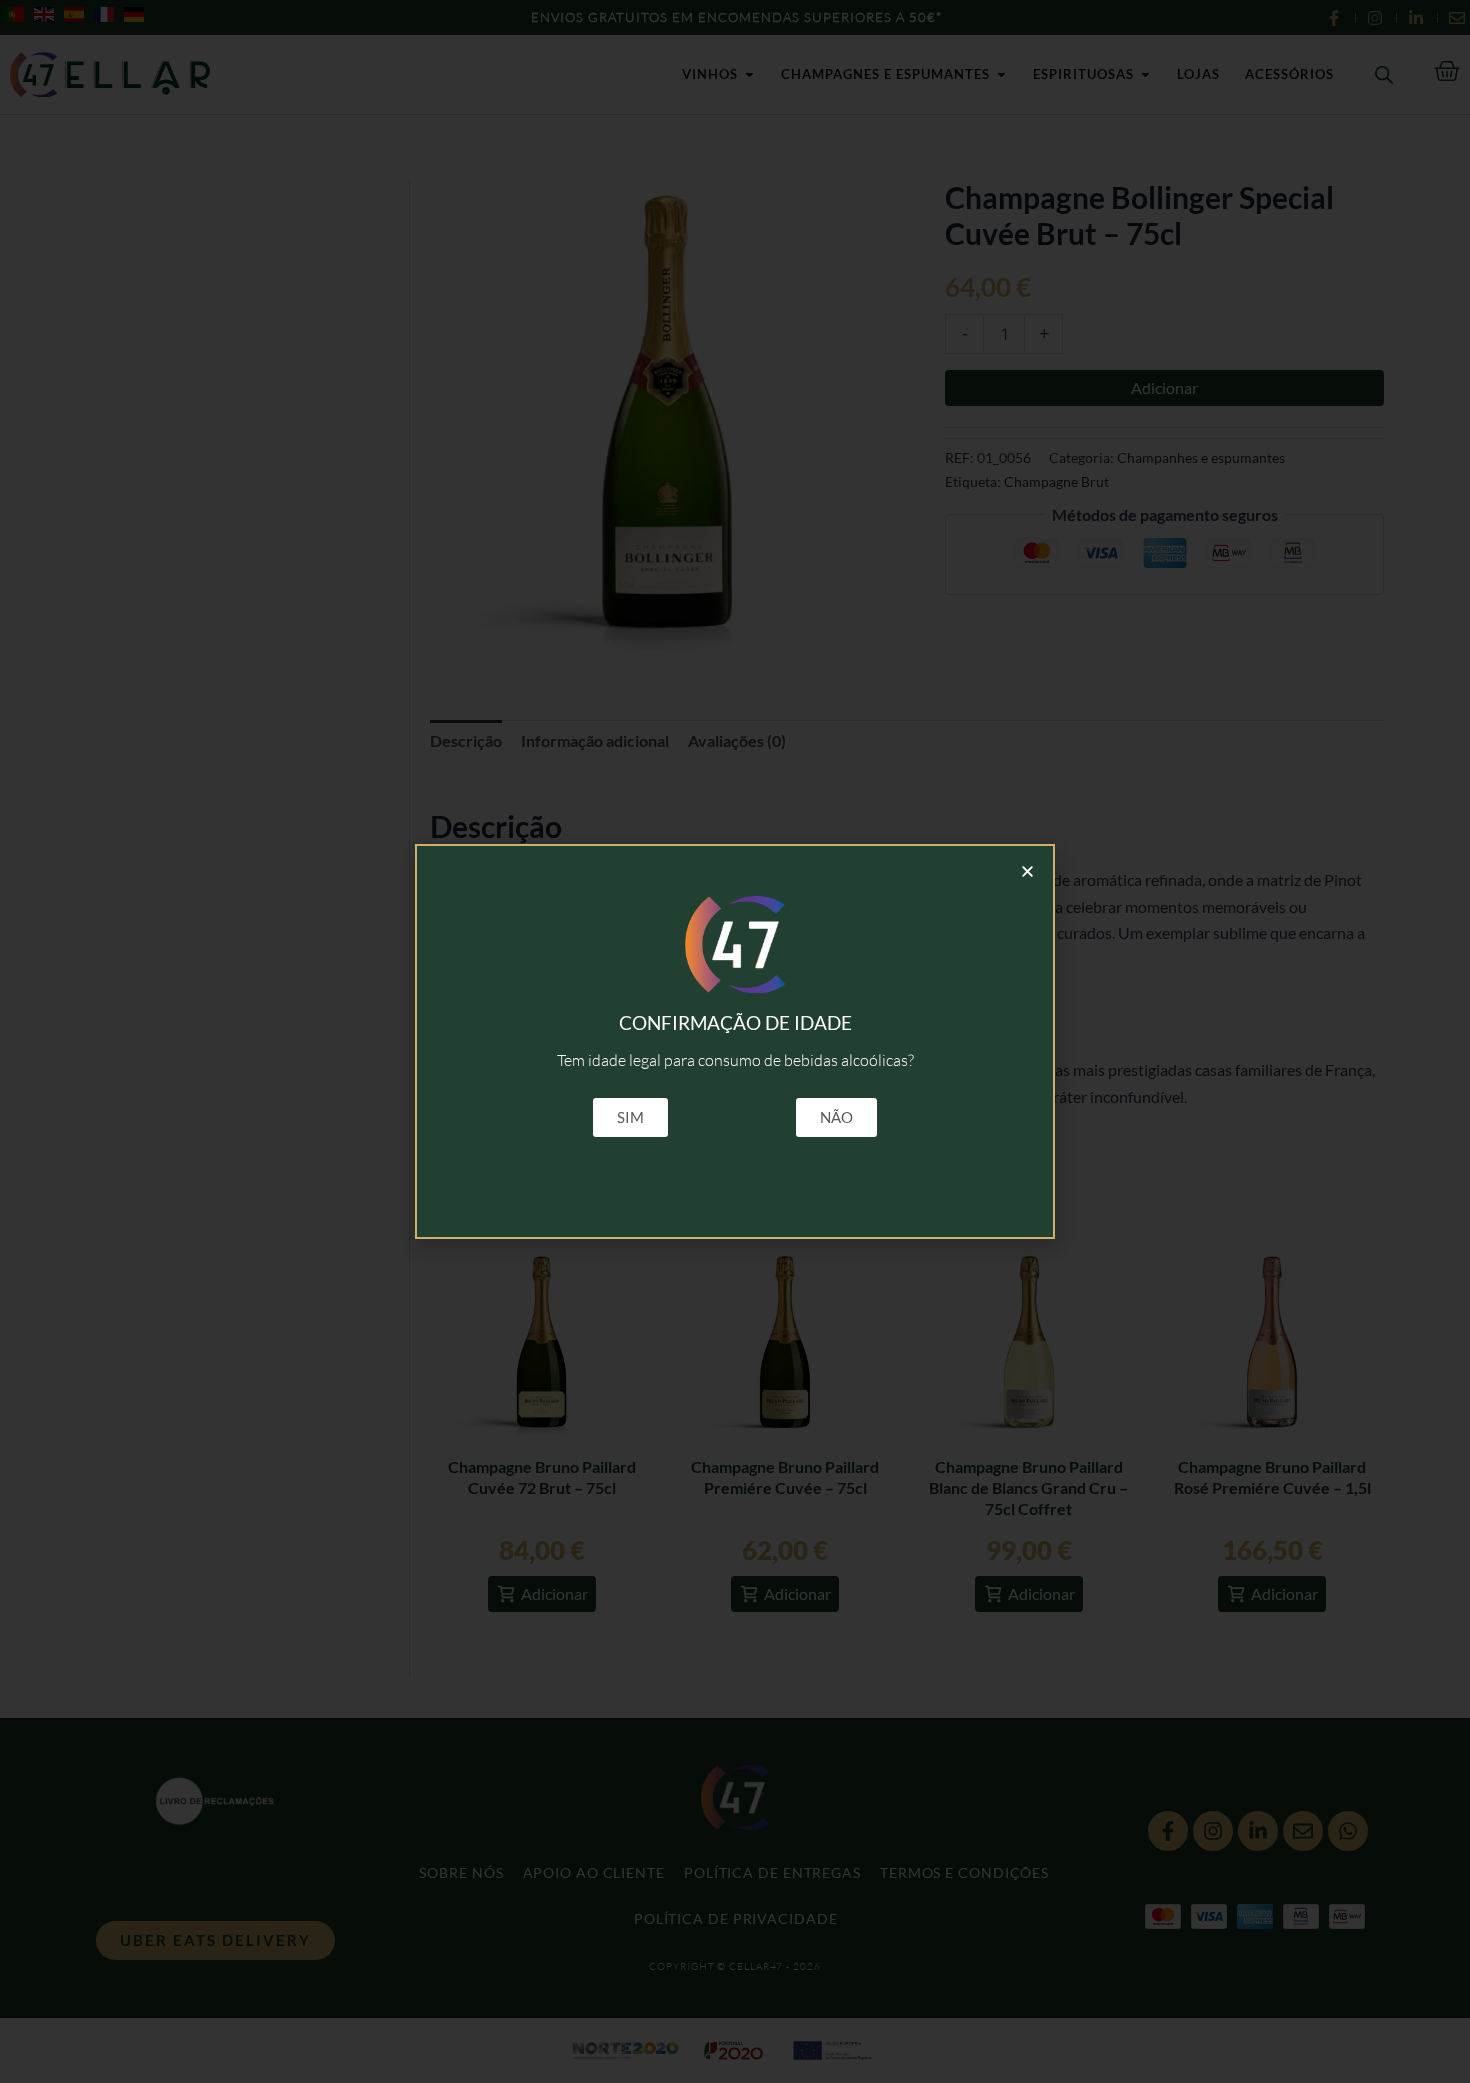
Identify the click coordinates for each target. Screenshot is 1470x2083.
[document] (735, 1041)
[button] (1027, 871)
